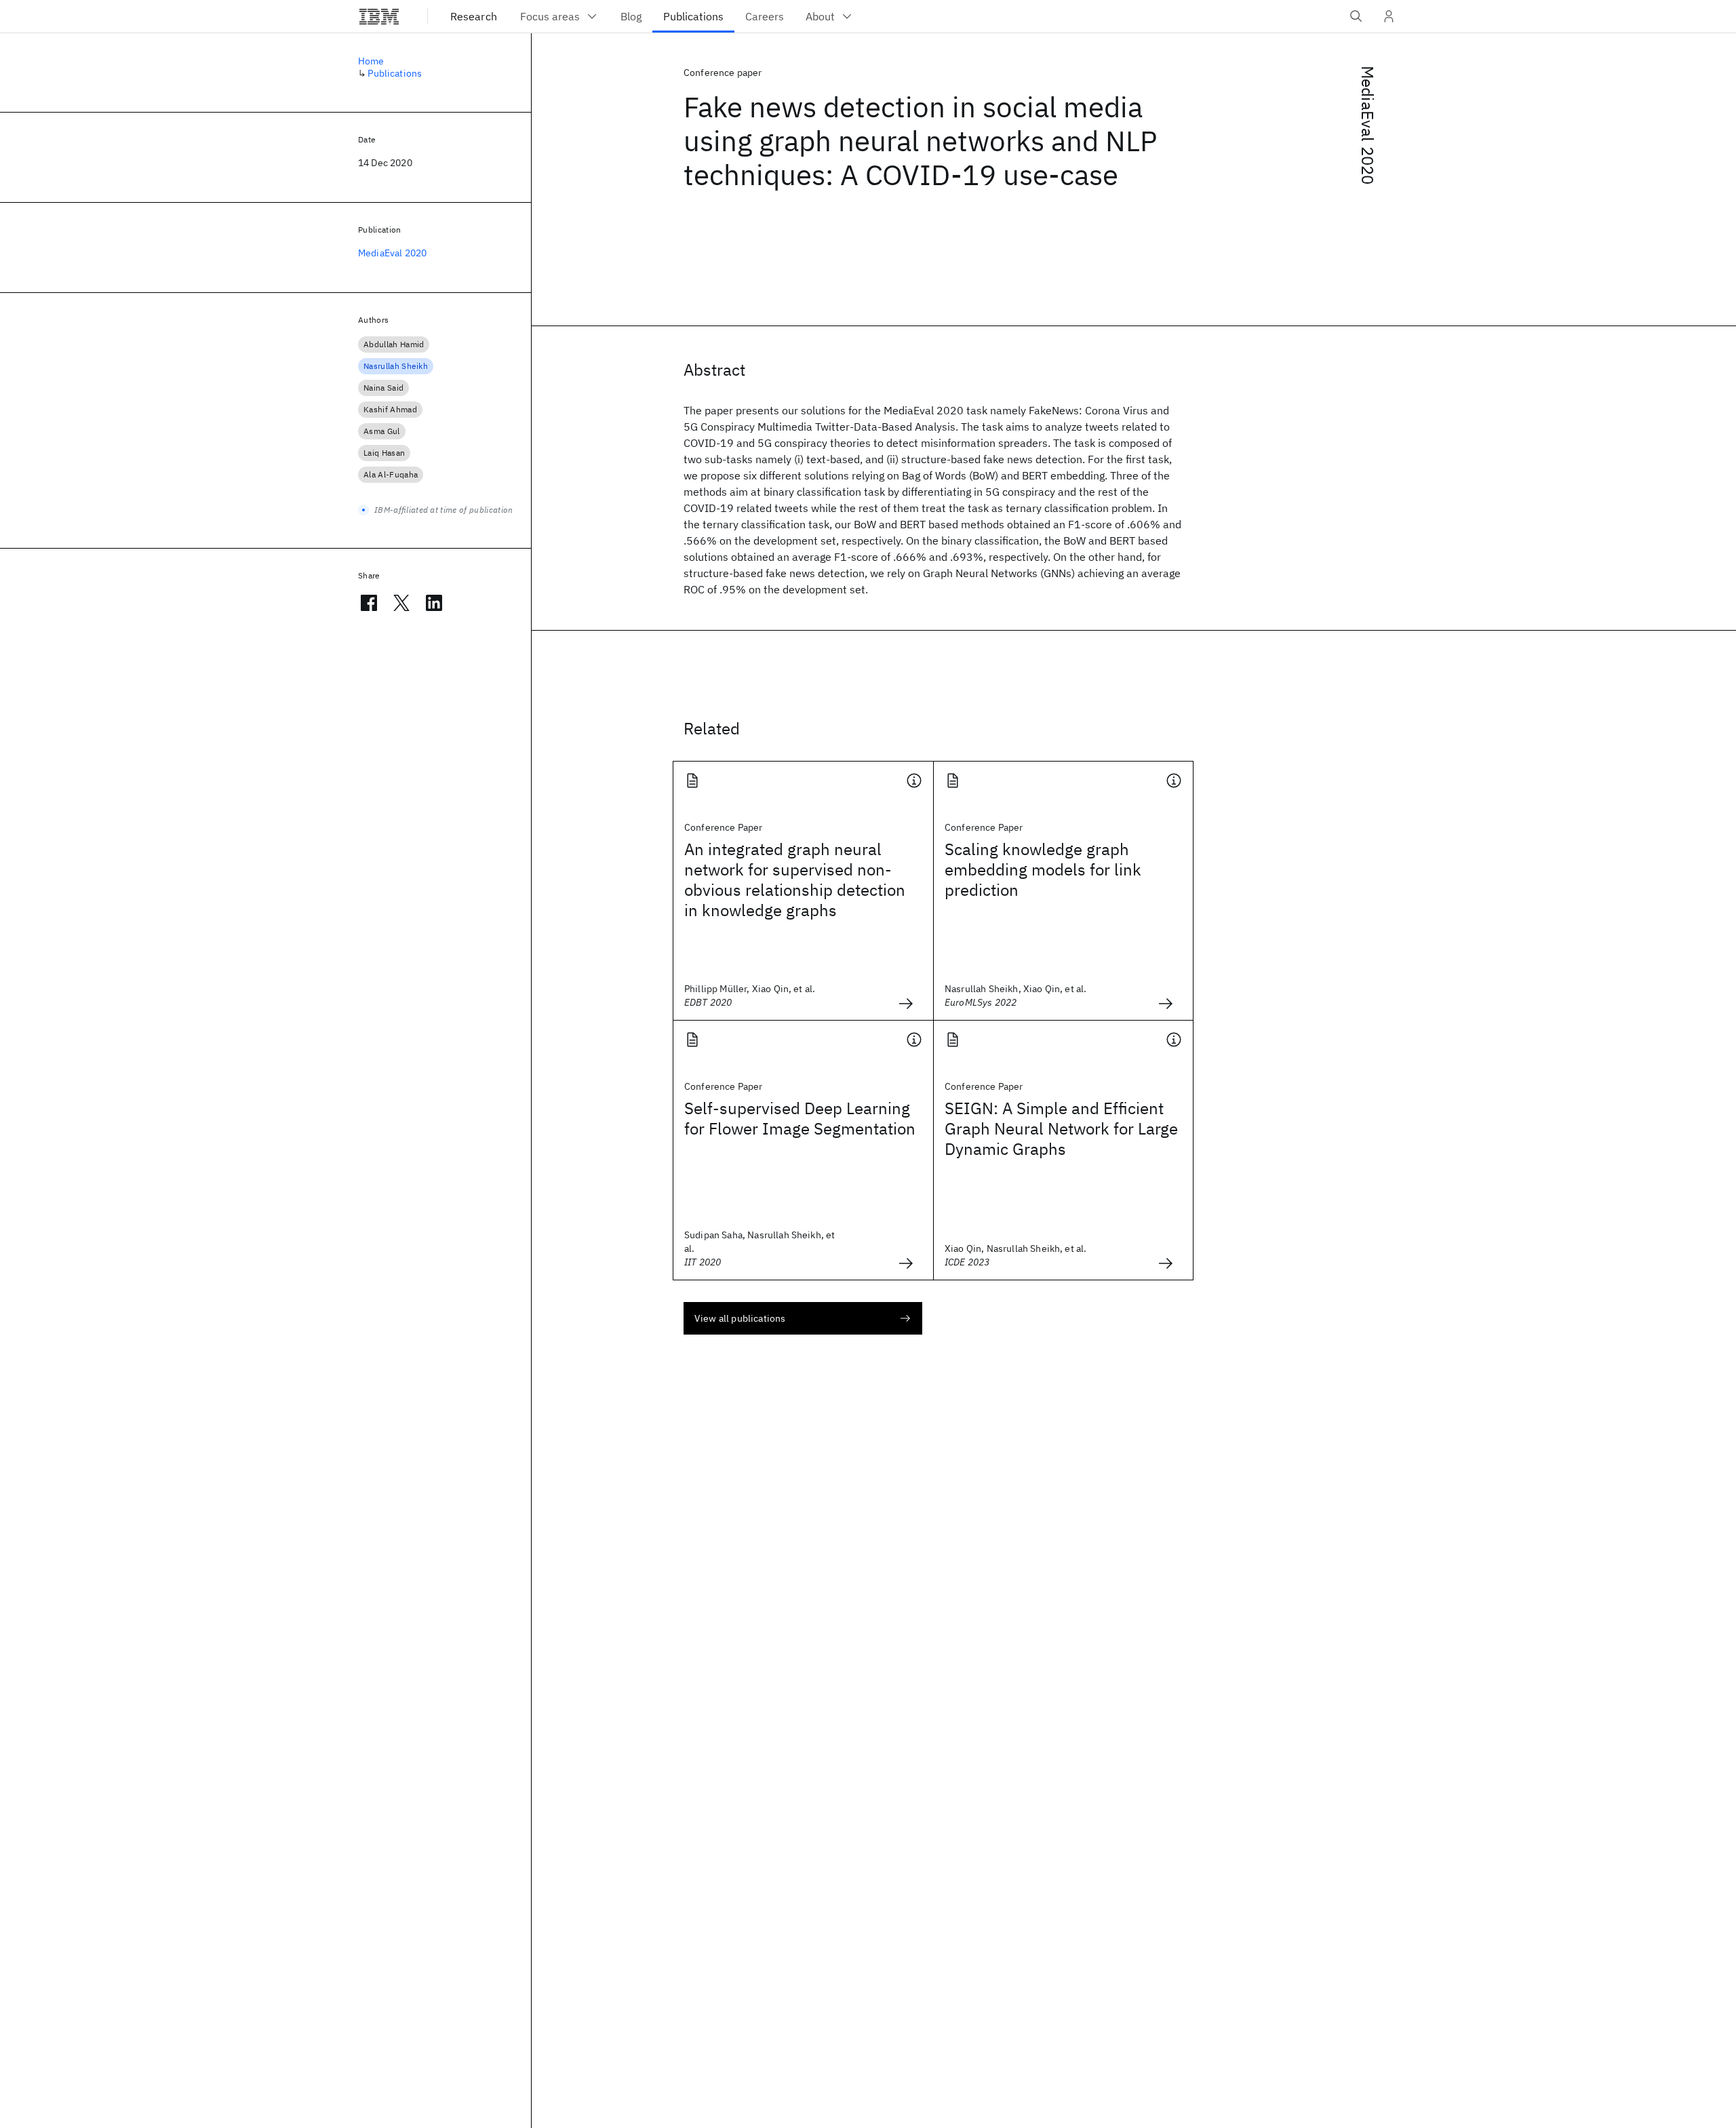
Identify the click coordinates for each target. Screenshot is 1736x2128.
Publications (395, 73)
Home (371, 61)
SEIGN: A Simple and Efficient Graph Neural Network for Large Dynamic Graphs (1061, 1128)
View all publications (740, 1318)
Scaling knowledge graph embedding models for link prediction (1043, 869)
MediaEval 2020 (1368, 125)
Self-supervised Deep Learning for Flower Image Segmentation (800, 1118)
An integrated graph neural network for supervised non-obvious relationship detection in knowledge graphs (795, 880)
